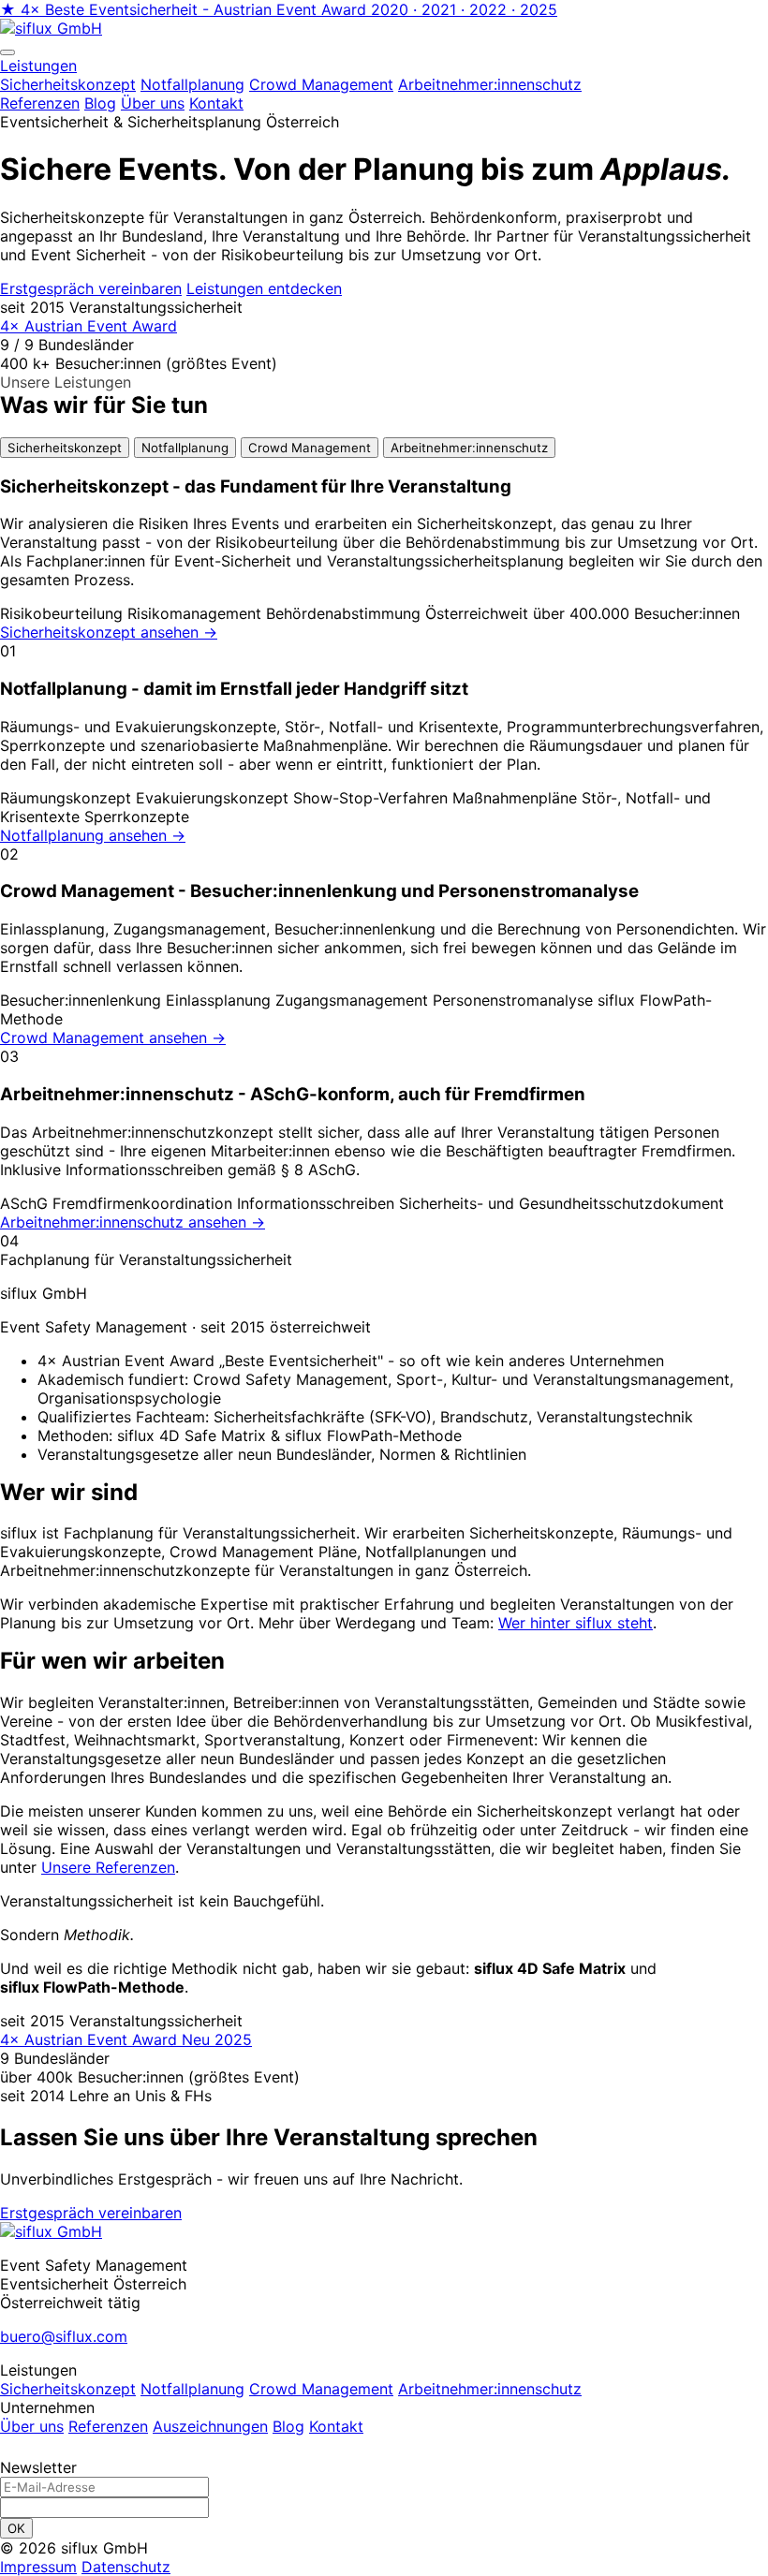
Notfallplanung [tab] (185, 448)
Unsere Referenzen (108, 1867)
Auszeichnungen (210, 2426)
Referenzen (40, 103)
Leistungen (38, 66)
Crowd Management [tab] (310, 448)
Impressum (38, 2567)
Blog (100, 103)
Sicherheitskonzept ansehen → (109, 632)
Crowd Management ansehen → (113, 1038)
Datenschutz (126, 2567)
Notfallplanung (192, 2389)
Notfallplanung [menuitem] (192, 84)
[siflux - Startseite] (51, 28)
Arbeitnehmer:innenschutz (490, 2389)
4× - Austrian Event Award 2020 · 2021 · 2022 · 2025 (279, 9)
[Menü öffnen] (7, 52)
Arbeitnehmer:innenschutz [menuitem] (490, 84)
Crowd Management (321, 2389)
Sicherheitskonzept (68, 2389)
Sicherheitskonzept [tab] (65, 448)
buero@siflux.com (64, 2336)
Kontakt (216, 103)
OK (16, 2528)
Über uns (153, 103)
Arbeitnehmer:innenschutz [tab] (469, 448)
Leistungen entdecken (264, 288)
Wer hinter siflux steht (576, 1623)
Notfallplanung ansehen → (93, 835)
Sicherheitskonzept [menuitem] (68, 84)
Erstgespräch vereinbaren (91, 288)
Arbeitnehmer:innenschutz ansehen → (133, 1222)
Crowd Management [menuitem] (321, 84)
